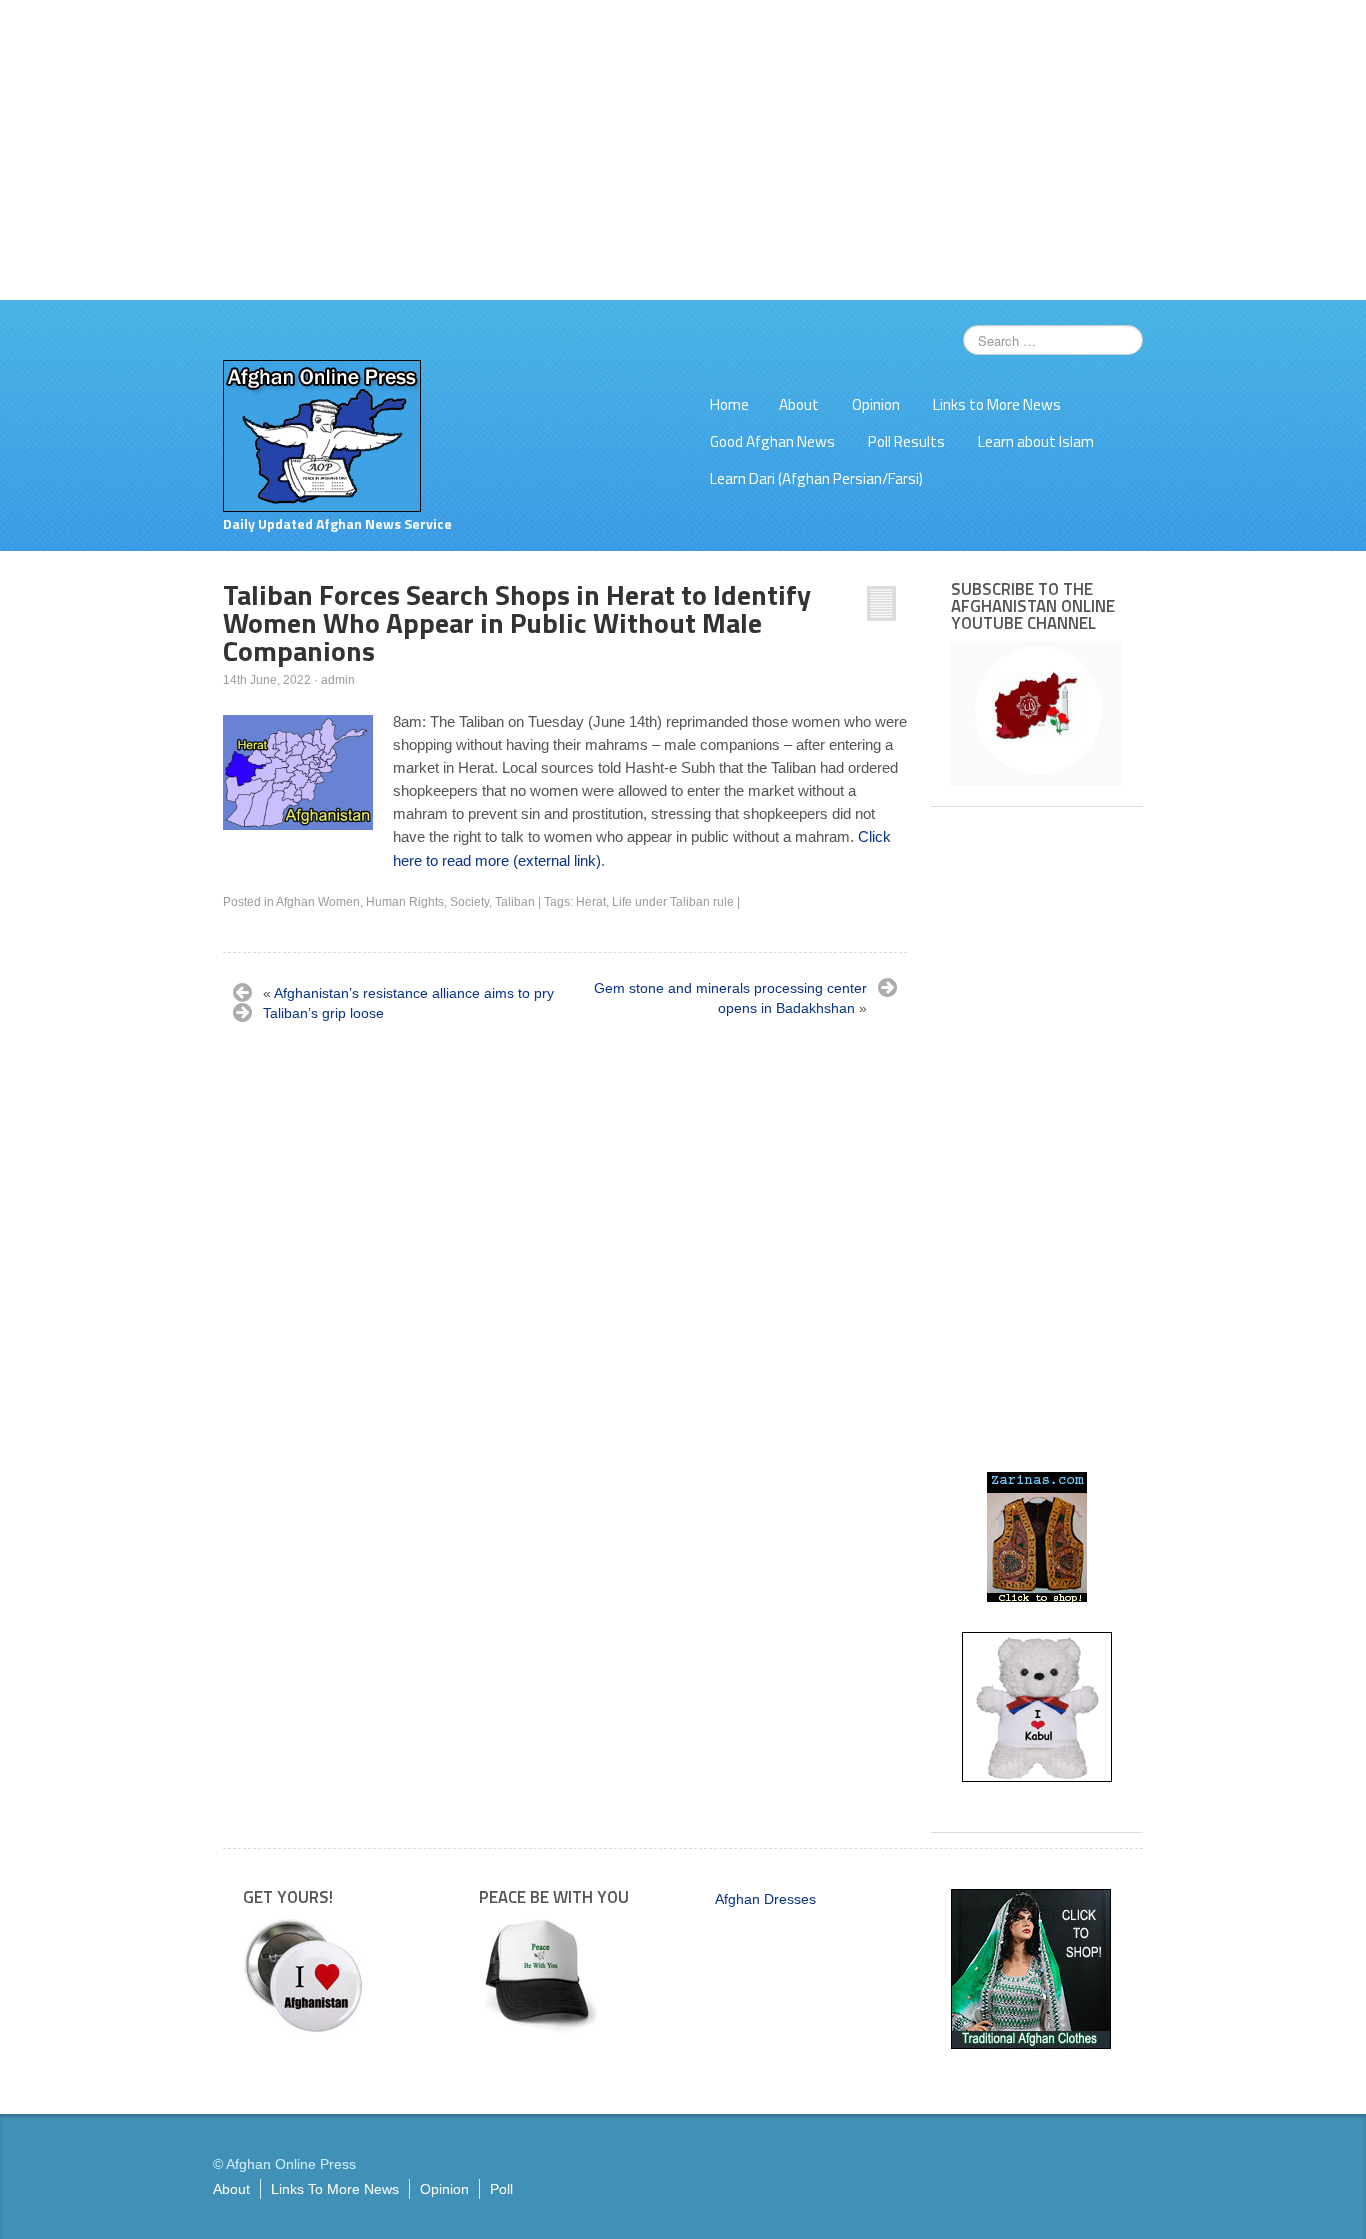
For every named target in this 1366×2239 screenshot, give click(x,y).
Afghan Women (318, 902)
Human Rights (405, 902)
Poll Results (906, 441)
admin (338, 680)
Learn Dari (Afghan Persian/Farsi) (816, 478)
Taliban (515, 902)
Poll (501, 2189)
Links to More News (997, 404)
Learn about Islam (1036, 441)
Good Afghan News (772, 441)
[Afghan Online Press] (322, 435)
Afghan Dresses (765, 1899)
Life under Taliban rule (673, 902)
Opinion (876, 404)
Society (469, 902)
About (799, 404)
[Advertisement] (683, 150)
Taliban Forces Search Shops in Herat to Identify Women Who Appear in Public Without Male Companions (517, 622)
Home (729, 404)
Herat (591, 902)
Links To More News (335, 2189)
